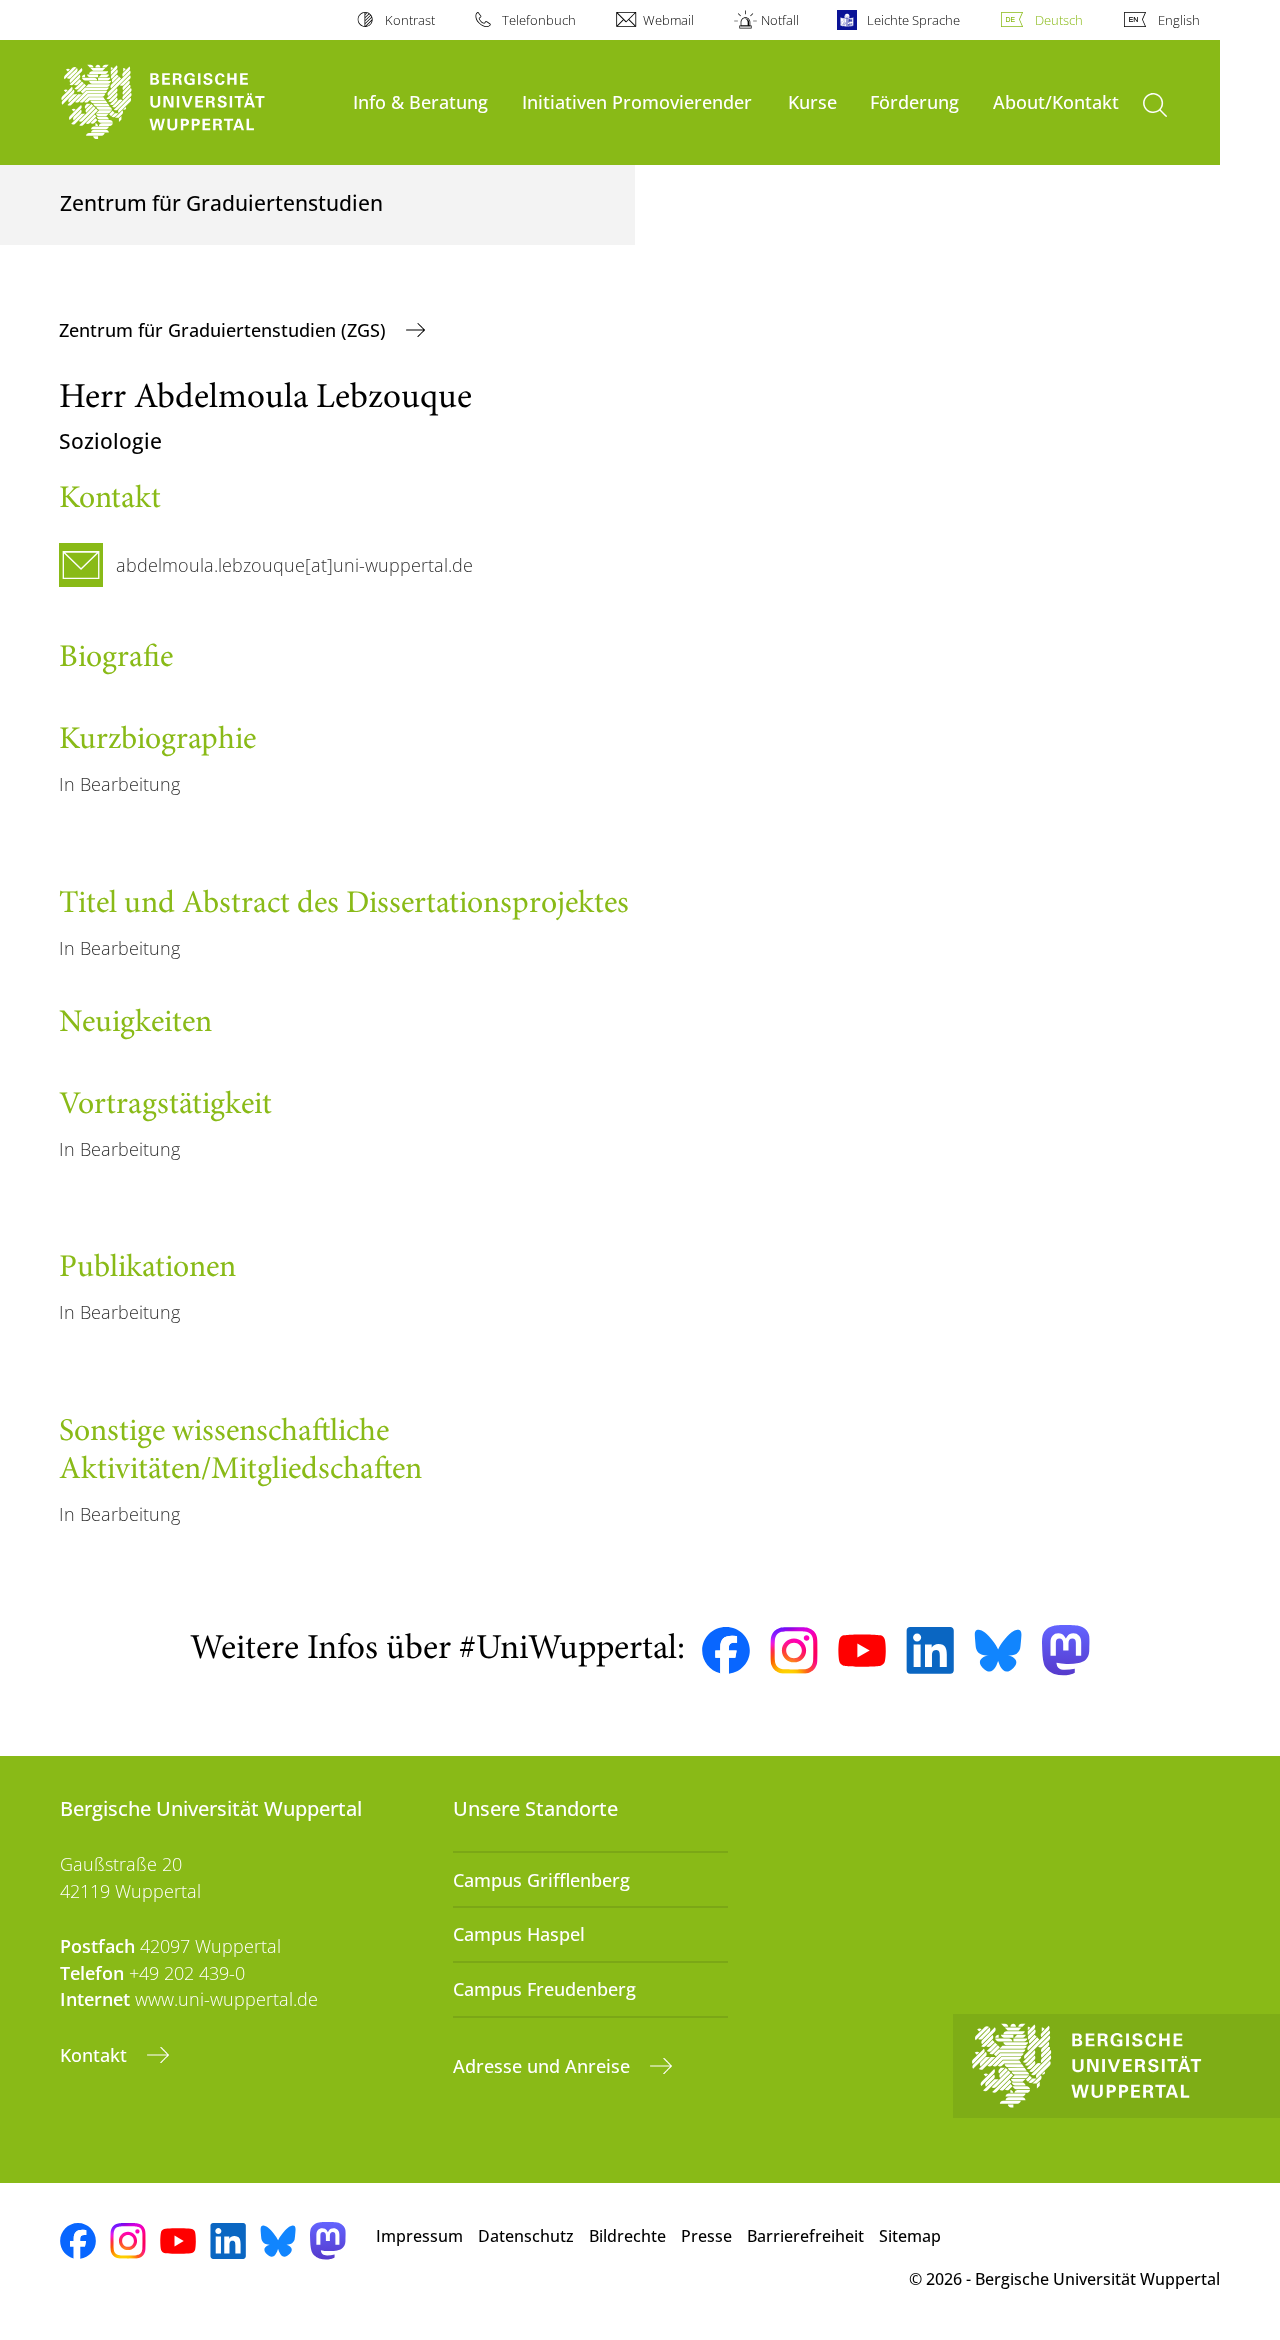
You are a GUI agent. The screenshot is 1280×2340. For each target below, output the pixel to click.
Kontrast (409, 20)
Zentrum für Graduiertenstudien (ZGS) (225, 330)
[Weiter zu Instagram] (794, 1651)
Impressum (419, 2236)
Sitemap (910, 2236)
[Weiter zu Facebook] (726, 1651)
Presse (706, 2236)
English (1179, 20)
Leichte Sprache (913, 20)
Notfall (780, 20)
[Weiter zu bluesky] (998, 1650)
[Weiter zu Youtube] (862, 1651)
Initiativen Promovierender (637, 101)
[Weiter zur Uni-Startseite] (196, 102)
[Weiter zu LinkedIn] (930, 1650)
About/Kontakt (1056, 101)
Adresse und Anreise (544, 2066)
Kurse (812, 101)
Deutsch (1059, 20)
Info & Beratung (420, 101)
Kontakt (96, 2055)
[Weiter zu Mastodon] (1066, 1650)
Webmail (668, 20)
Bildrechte (627, 2236)
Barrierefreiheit (805, 2236)
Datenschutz (526, 2236)
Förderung (914, 101)
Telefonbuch (539, 20)
